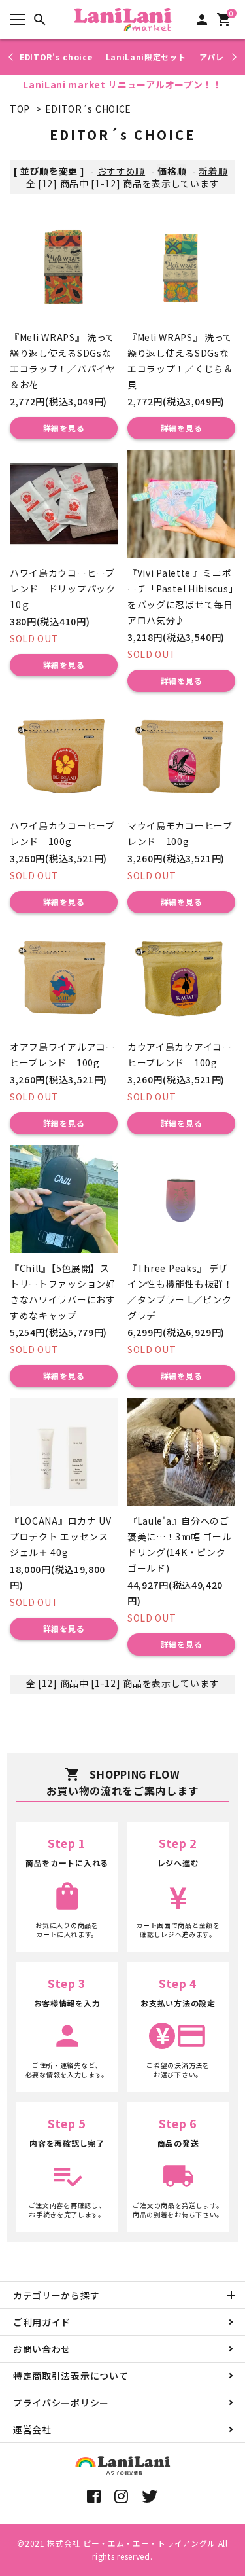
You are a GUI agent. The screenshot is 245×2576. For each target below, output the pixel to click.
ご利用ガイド (42, 2322)
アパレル (216, 57)
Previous (12, 57)
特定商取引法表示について (71, 2376)
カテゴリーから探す (56, 2295)
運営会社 (32, 2429)
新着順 (213, 171)
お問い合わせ (42, 2349)
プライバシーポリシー (61, 2403)
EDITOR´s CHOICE (89, 109)
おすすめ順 (122, 171)
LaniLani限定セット (146, 57)
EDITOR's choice (56, 57)
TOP (20, 109)
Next (232, 57)
